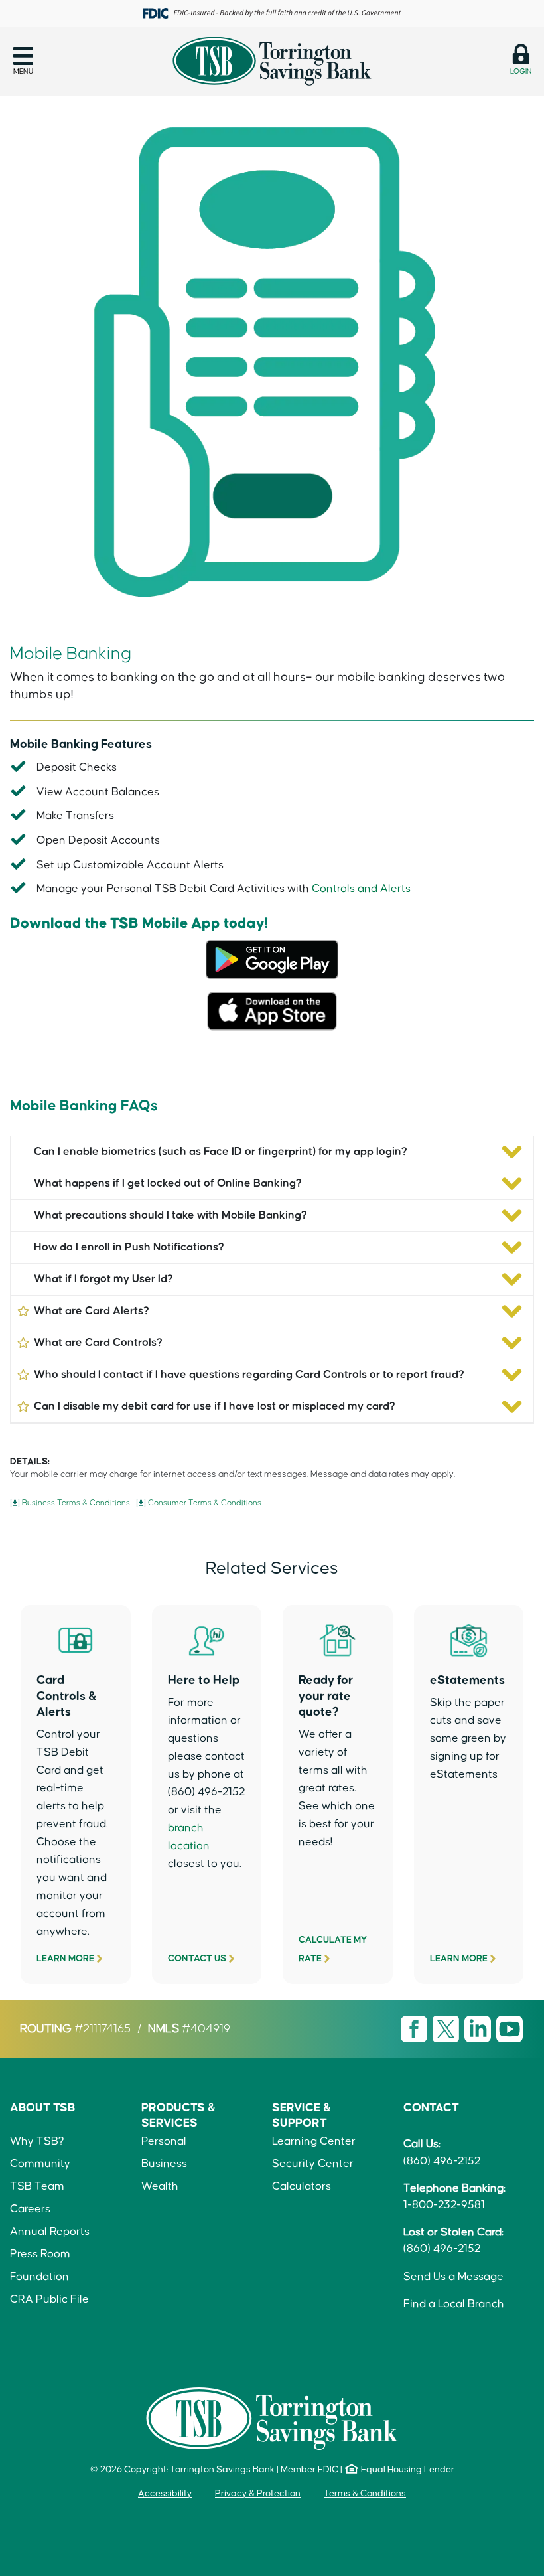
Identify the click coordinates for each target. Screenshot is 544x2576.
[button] (23, 61)
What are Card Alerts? (92, 1311)
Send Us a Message (453, 2277)
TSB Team (37, 2187)
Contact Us (197, 1959)
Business (164, 2164)
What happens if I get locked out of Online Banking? (168, 1184)
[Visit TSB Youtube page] (510, 2028)
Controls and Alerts (361, 889)
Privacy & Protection (258, 2494)
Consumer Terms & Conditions (205, 1503)
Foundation (39, 2277)
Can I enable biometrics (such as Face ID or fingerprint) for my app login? (221, 1152)
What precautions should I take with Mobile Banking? (170, 1216)
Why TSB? (37, 2142)
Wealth (160, 2187)
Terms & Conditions (365, 2494)
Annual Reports (50, 2232)
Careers (30, 2209)
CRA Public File (49, 2300)
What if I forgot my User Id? (103, 1279)
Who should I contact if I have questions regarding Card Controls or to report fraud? (249, 1375)
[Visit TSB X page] (447, 2028)
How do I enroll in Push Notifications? (129, 1248)
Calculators (302, 2187)
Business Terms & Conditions (76, 1503)
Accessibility (165, 2494)
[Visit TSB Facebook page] (415, 2028)
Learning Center (314, 2142)
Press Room (40, 2254)
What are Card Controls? (98, 1343)
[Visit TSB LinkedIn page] (479, 2028)
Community (40, 2164)
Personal (164, 2142)
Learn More (65, 1959)
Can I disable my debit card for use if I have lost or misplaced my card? (215, 1407)
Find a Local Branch (454, 2304)
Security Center (313, 2164)
